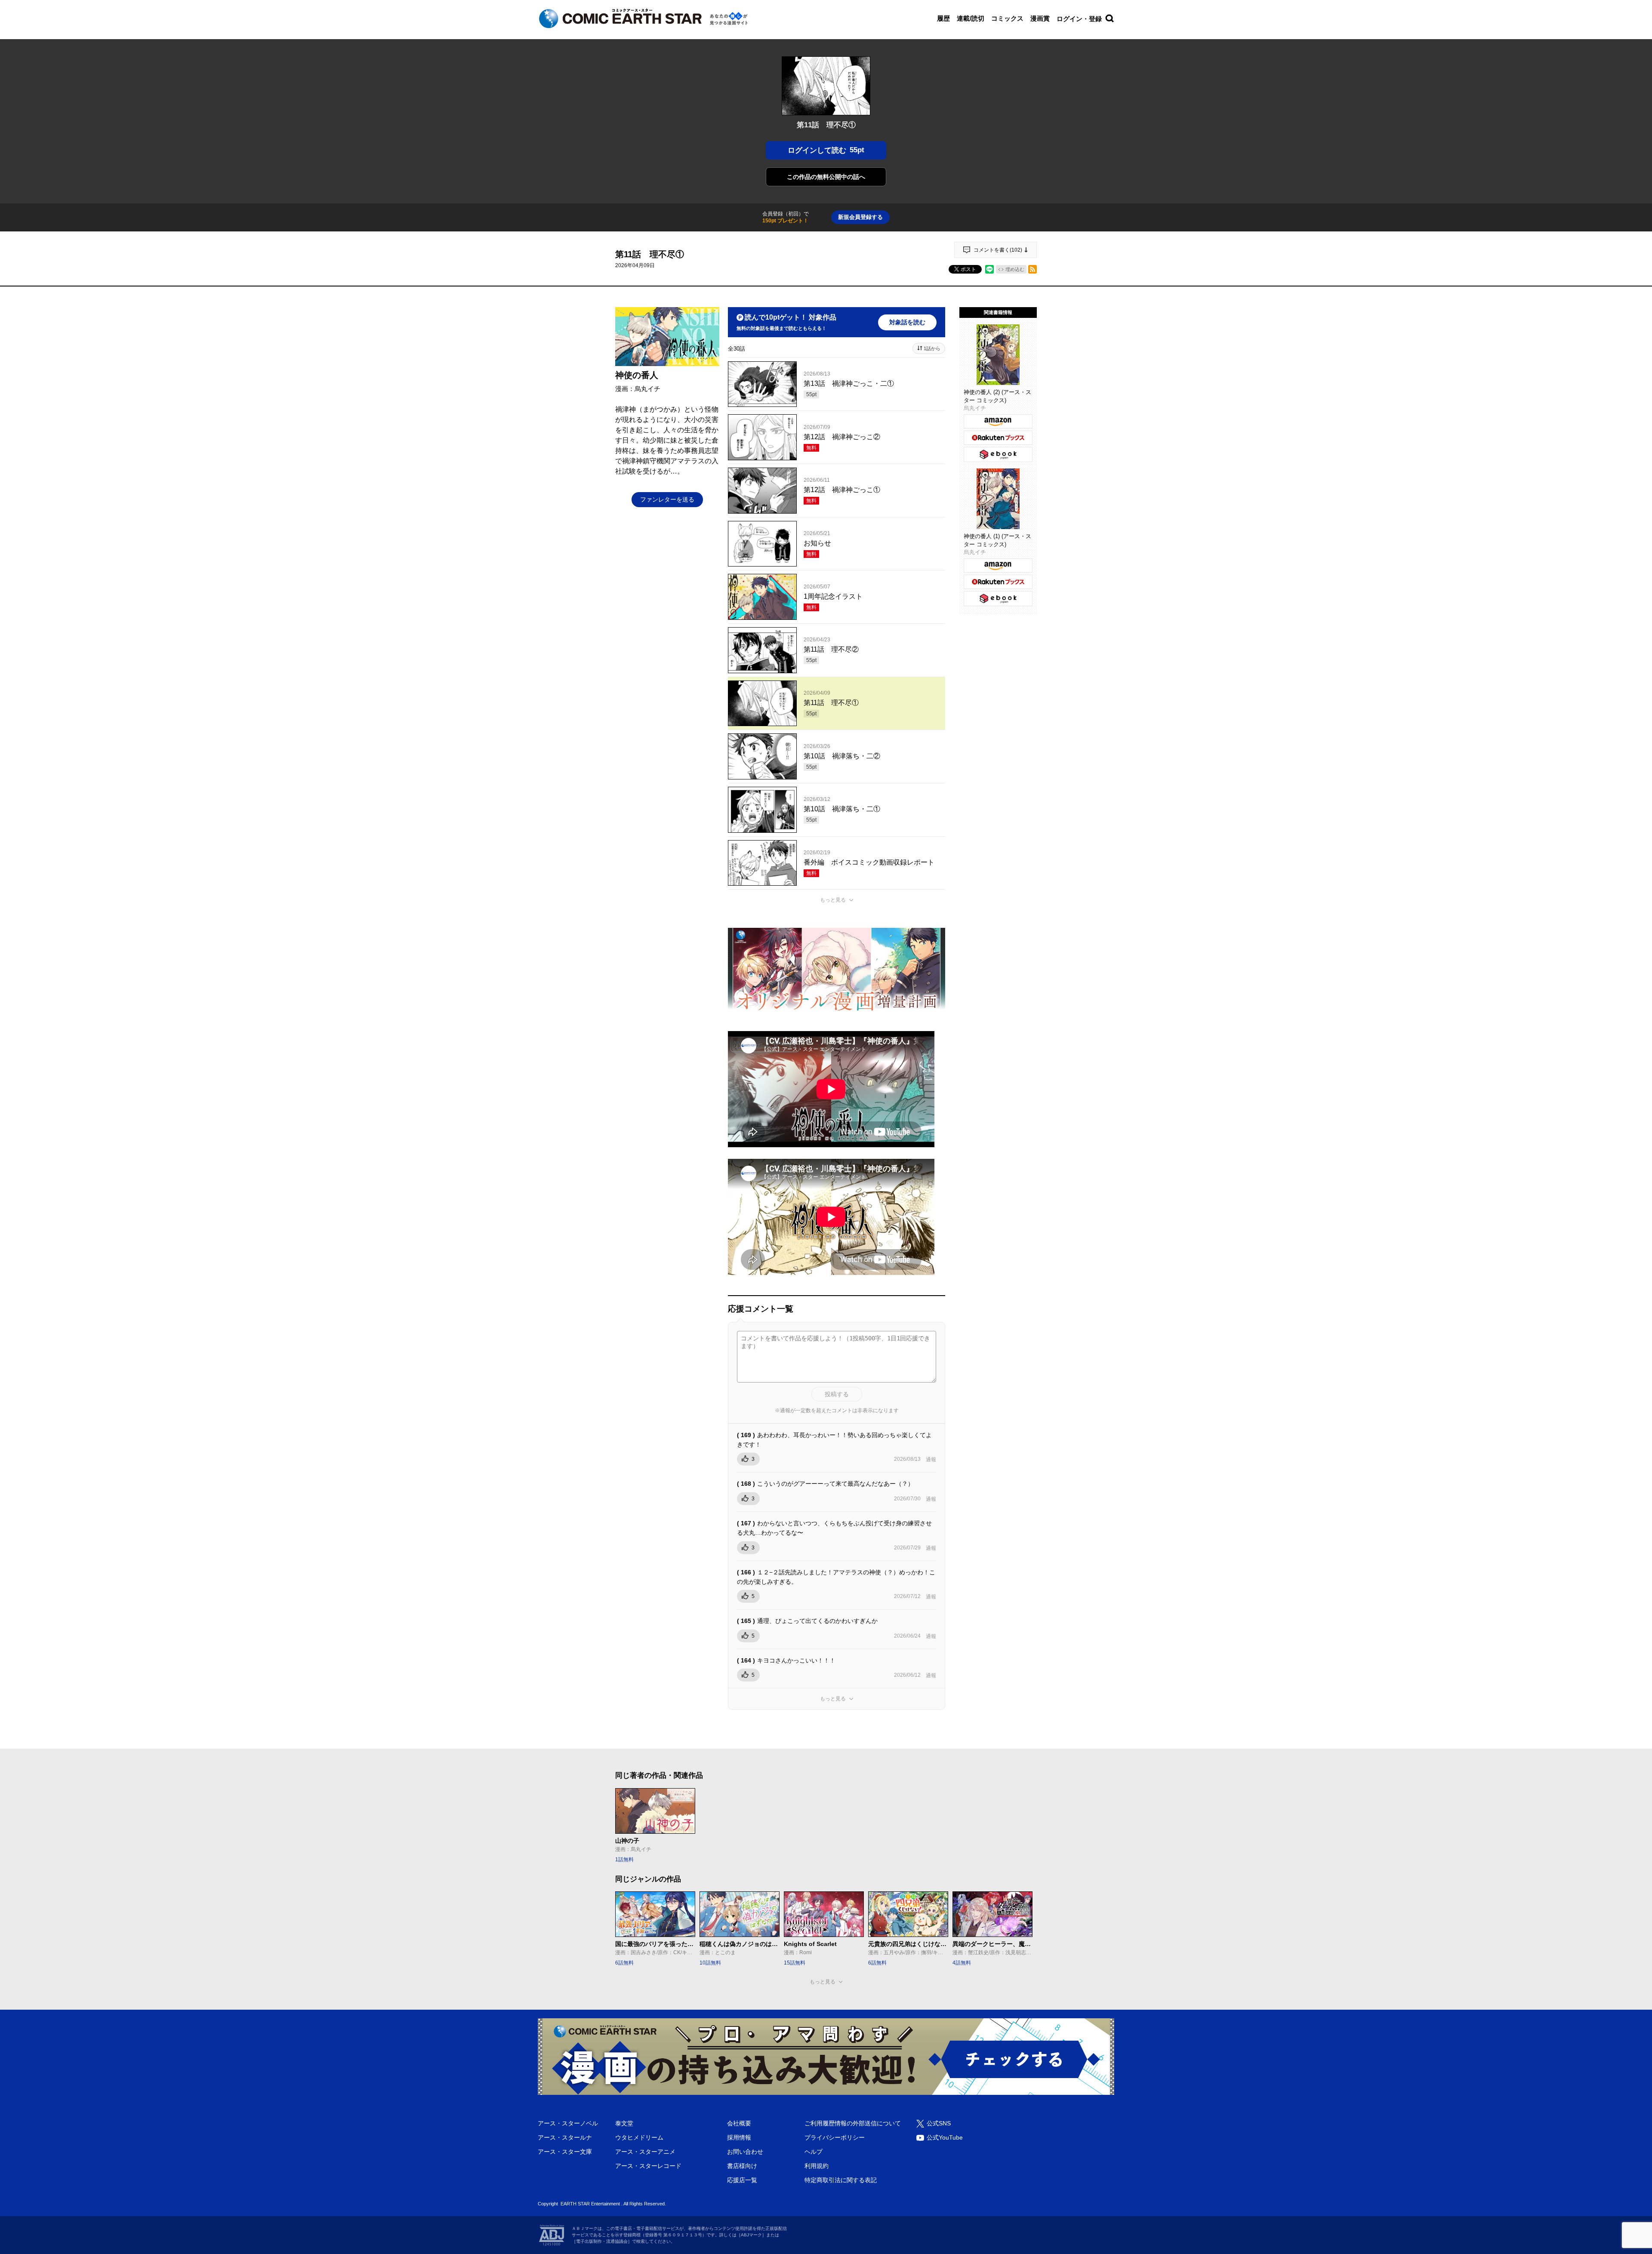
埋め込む (1015, 269)
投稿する (837, 1394)
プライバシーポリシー (835, 2137)
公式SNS (939, 2123)
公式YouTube (945, 2137)
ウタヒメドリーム (639, 2137)
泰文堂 (624, 2123)
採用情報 (739, 2137)
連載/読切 (971, 18)
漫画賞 (1040, 18)
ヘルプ (814, 2152)
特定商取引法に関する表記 (841, 2180)
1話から (932, 348)
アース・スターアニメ (645, 2152)
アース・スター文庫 (565, 2152)
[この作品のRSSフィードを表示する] (1032, 269)
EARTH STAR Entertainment (590, 2204)
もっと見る (833, 900)
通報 (931, 1460)
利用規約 (817, 2166)
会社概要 (739, 2123)
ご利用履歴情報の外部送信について (853, 2123)
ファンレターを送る (667, 499)
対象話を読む (907, 322)
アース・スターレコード (648, 2166)
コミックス (1007, 18)
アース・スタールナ (565, 2137)
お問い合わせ (745, 2152)
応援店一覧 (742, 2180)
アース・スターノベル (568, 2123)
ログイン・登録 (1079, 19)
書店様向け (742, 2166)
